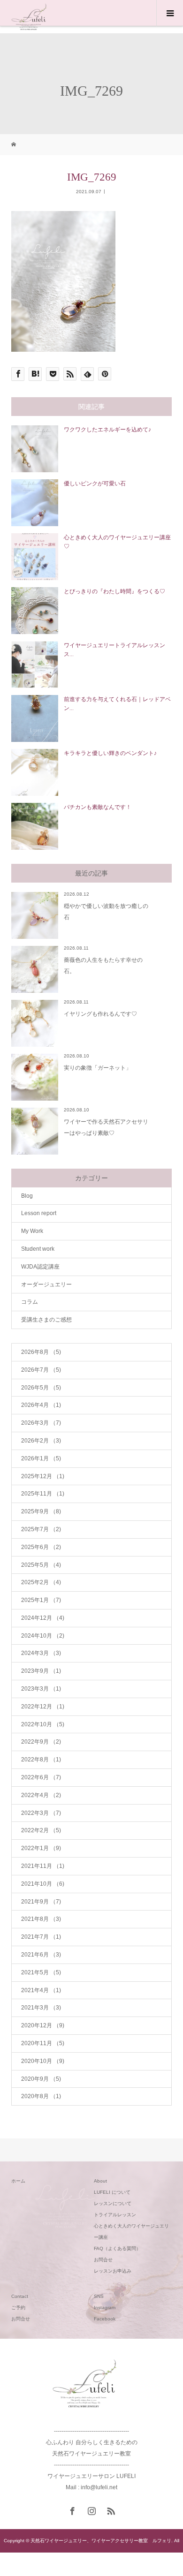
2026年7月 (41, 1370)
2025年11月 (43, 1494)
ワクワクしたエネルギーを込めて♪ (107, 430)
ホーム (18, 2181)
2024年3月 (41, 1653)
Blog (27, 1196)
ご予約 (18, 2308)
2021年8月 (41, 1919)
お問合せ (103, 2260)
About (100, 2181)
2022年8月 (41, 1760)
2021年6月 (41, 1955)
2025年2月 (41, 1582)
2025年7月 (41, 1529)
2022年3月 (41, 1813)
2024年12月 (43, 1618)
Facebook (105, 2319)
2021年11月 (43, 1866)
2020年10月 (43, 2061)
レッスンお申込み (113, 2271)
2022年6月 (41, 1777)
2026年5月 (41, 1388)
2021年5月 (41, 1972)
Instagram (105, 2308)
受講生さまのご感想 (46, 1320)
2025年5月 (41, 1565)
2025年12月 (43, 1476)
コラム (30, 1302)
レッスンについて (113, 2203)
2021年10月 (43, 1884)
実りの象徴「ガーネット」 (98, 1068)
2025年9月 (41, 1511)
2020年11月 (43, 2043)
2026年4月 (41, 1405)
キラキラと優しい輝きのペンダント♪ (110, 753)
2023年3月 (41, 1689)
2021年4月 (41, 1990)
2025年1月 (41, 1600)
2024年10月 (43, 1636)
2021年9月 (41, 1902)
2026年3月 (41, 1423)
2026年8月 (41, 1352)
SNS (99, 2296)
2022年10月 (43, 1724)
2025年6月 (41, 1547)
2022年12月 (43, 1707)
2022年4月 (41, 1795)
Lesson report (39, 1213)
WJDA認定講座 (40, 1267)
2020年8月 (41, 2096)
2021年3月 (41, 2008)
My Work (32, 1231)
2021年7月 (41, 1937)
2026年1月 (41, 1458)
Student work (38, 1249)
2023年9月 (41, 1671)
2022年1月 (41, 1848)
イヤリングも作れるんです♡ (100, 1014)
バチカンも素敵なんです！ (98, 807)
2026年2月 (41, 1441)
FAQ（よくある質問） (117, 2248)
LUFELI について (112, 2192)
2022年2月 (41, 1830)
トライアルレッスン (115, 2215)
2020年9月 (41, 2079)
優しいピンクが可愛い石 (95, 483)
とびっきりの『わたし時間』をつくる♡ (114, 591)
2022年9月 (41, 1742)
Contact (20, 2296)
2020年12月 (43, 2025)
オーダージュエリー (46, 1284)
